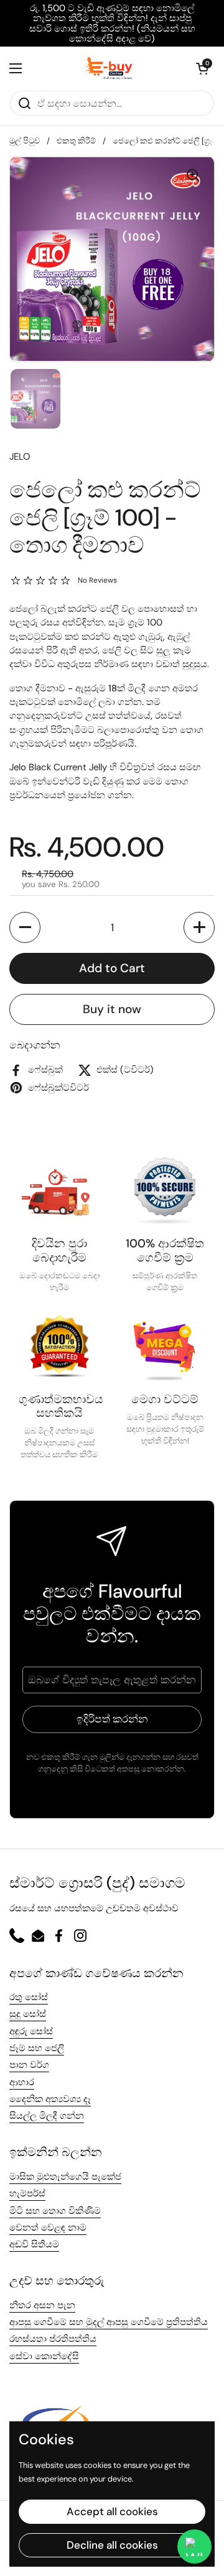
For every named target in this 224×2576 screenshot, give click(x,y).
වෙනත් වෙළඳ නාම (48, 2228)
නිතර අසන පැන (42, 2305)
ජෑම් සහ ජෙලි (37, 2048)
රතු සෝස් (29, 1997)
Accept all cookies (112, 2511)
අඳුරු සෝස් (31, 2031)
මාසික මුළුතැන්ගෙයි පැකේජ (65, 2177)
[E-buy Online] (109, 68)
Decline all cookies (112, 2545)
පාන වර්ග (29, 2065)
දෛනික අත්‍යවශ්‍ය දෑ (50, 2099)
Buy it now (112, 1009)
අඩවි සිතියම (34, 2244)
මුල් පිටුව (25, 141)
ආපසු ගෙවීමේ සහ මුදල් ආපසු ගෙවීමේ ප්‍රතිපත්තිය (109, 2322)
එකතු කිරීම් (76, 141)
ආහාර (22, 2082)
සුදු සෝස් (28, 2014)
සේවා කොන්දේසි (44, 2356)
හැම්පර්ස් (27, 2193)
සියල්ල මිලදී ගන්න (47, 2116)
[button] (202, 68)
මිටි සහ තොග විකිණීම (55, 2211)
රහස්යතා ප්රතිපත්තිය (53, 2339)
